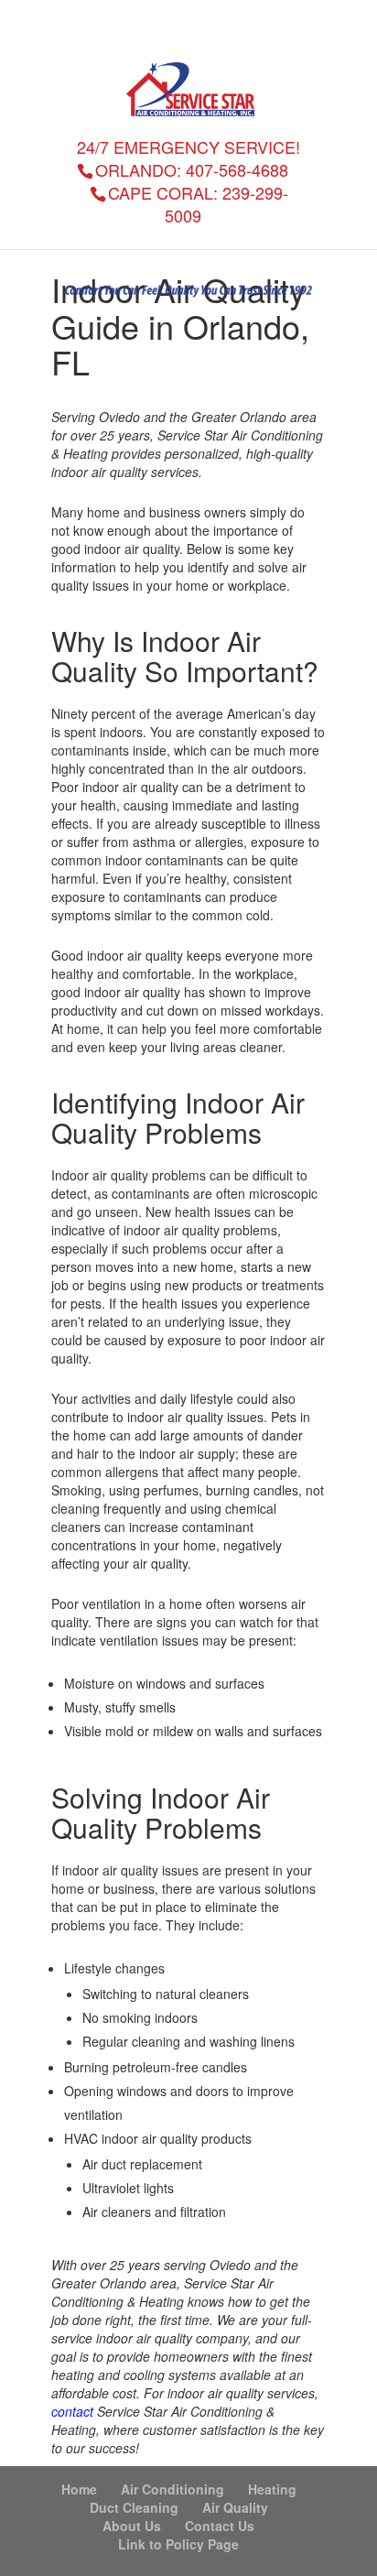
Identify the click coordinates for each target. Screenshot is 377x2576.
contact (72, 2411)
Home (79, 2489)
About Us (132, 2526)
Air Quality (235, 2507)
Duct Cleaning (134, 2507)
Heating (272, 2489)
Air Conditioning (172, 2489)
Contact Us (220, 2526)
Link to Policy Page (178, 2544)
